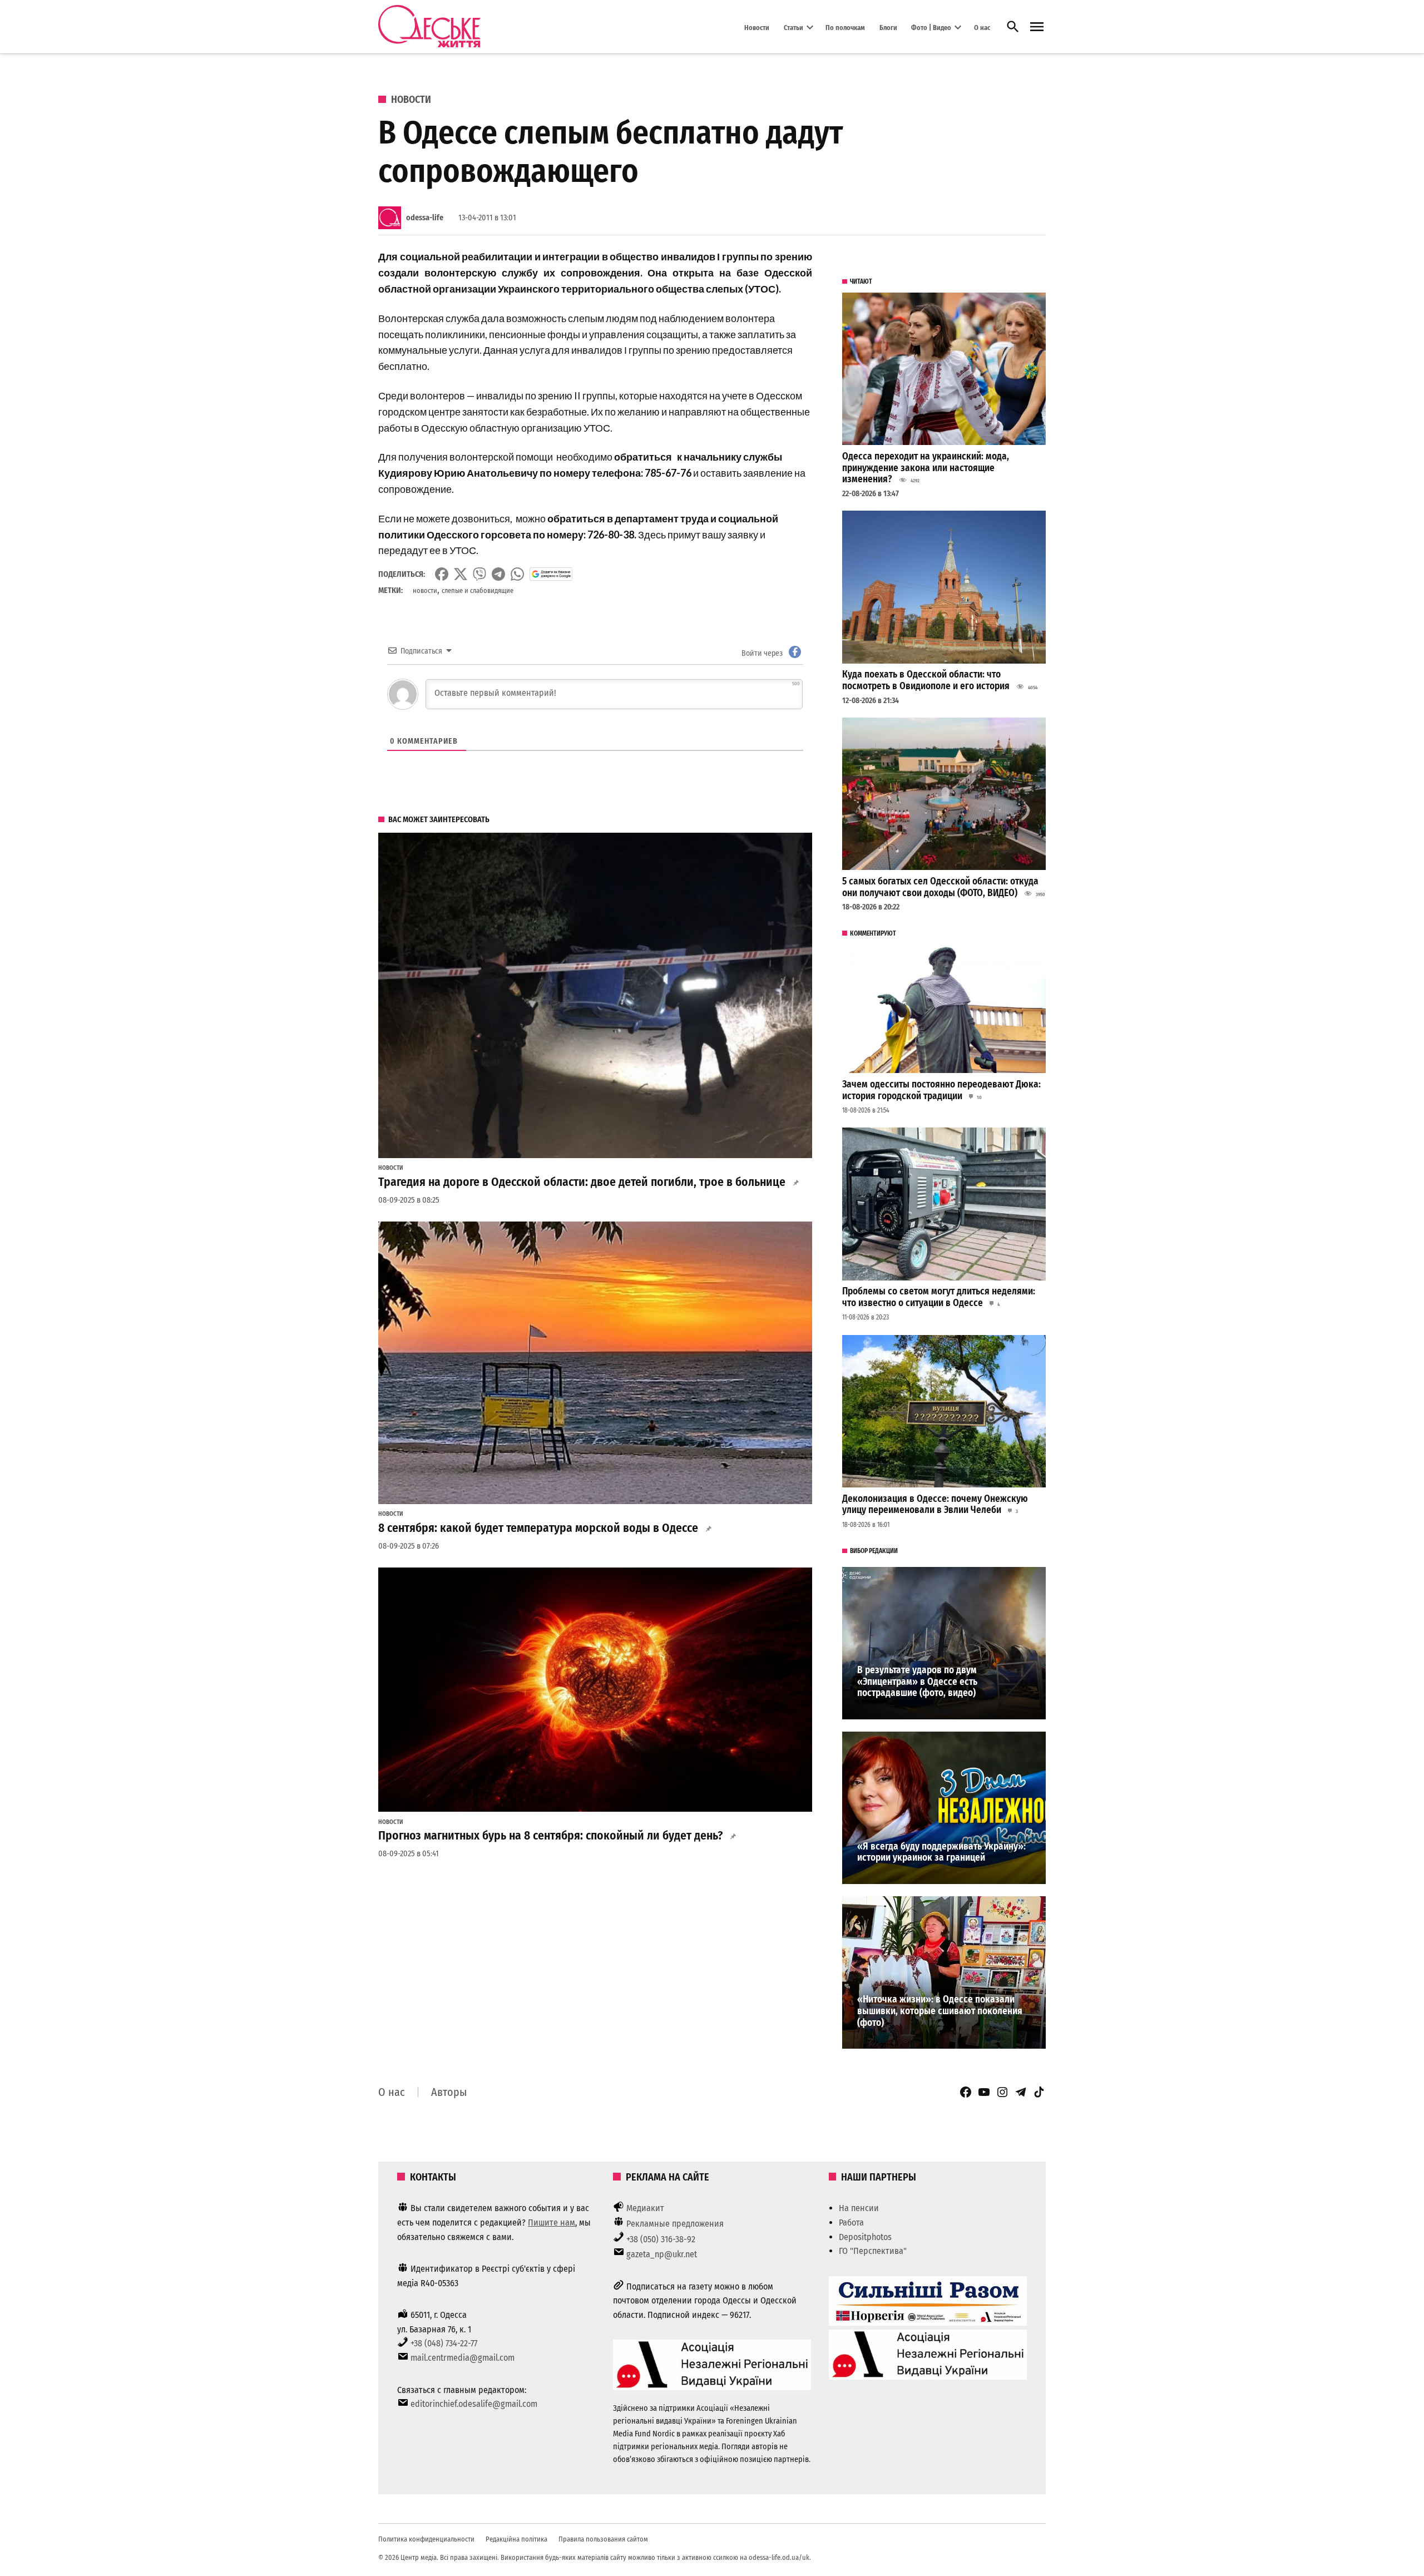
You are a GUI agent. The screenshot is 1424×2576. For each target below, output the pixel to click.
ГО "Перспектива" (873, 2251)
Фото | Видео (931, 27)
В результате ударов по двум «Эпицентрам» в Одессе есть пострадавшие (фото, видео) (917, 1682)
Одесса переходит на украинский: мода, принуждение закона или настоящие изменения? (926, 468)
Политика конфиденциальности (426, 2539)
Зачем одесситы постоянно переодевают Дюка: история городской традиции (941, 1090)
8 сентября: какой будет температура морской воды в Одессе (538, 1528)
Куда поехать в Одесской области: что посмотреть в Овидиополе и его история (926, 680)
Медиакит (645, 2208)
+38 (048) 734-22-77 (444, 2343)
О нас (982, 27)
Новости (757, 27)
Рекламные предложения (675, 2224)
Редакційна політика (516, 2539)
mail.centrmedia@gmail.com (463, 2358)
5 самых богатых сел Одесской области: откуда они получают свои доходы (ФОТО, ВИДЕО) (940, 887)
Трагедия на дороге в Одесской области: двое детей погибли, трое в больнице (582, 1182)
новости (425, 590)
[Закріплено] (1037, 27)
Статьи (793, 27)
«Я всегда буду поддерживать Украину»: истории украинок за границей (941, 1852)
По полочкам (845, 27)
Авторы (449, 2092)
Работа (851, 2223)
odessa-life (425, 218)
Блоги (888, 27)
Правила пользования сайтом (603, 2539)
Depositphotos (865, 2237)
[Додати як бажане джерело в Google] (551, 574)
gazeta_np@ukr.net (662, 2254)
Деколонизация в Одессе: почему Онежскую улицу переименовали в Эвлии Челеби (935, 1505)
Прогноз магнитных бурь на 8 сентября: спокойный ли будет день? (550, 1836)
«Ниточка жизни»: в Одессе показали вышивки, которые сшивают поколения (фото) (940, 2011)
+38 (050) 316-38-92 (661, 2239)
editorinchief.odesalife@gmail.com (474, 2404)
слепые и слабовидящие (478, 590)
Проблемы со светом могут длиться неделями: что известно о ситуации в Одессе (939, 1297)
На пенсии (859, 2208)
